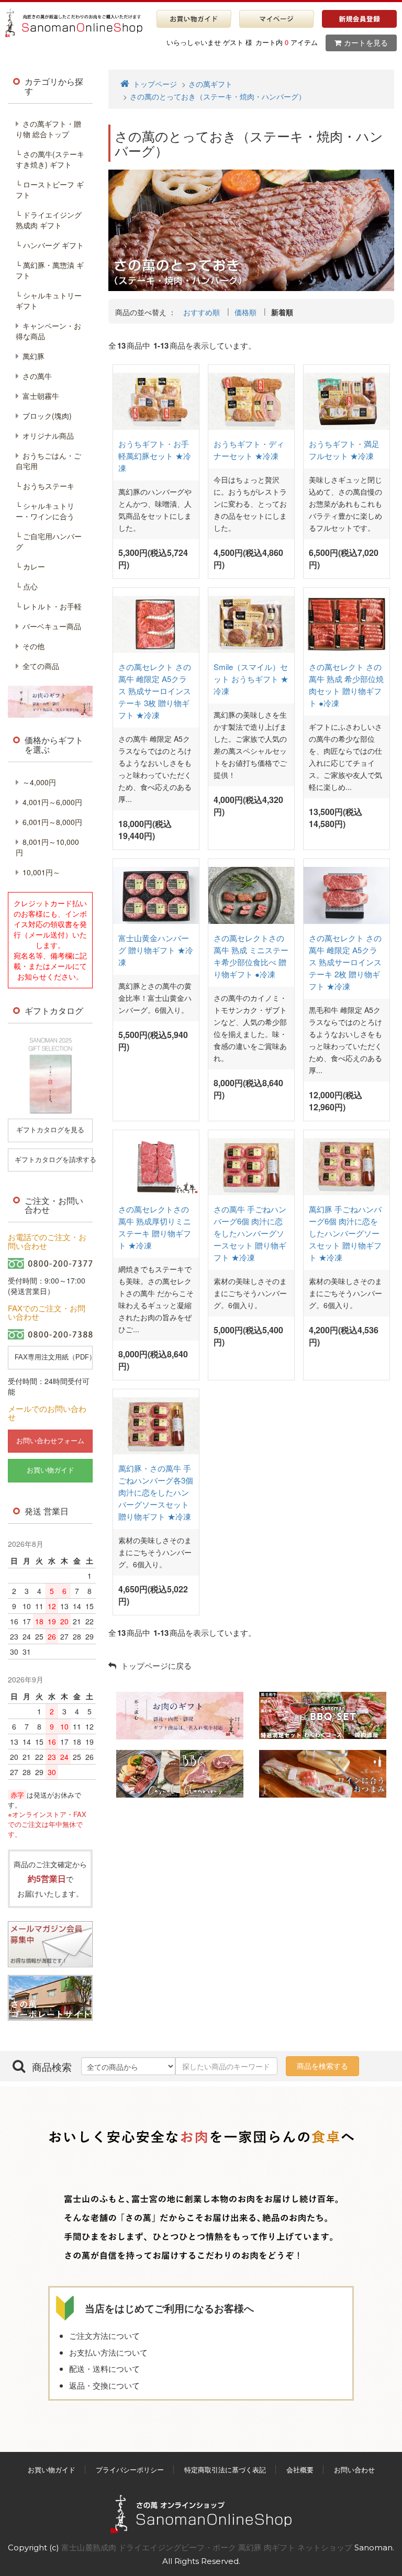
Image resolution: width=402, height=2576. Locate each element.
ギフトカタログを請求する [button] (54, 1160)
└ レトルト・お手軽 (49, 606)
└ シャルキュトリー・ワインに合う (45, 511)
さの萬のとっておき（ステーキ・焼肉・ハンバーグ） (218, 96)
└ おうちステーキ (45, 486)
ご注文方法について (104, 2335)
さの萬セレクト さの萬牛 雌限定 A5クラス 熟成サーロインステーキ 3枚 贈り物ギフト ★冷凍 (155, 691)
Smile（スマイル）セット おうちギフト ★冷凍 (251, 679)
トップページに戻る (155, 1665)
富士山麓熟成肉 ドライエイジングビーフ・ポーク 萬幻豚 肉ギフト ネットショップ (208, 2547)
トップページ (154, 84)
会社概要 (300, 2469)
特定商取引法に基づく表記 (225, 2469)
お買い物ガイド (52, 2469)
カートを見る (366, 43)
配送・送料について (104, 2368)
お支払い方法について (108, 2352)
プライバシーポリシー (130, 2469)
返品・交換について (104, 2385)
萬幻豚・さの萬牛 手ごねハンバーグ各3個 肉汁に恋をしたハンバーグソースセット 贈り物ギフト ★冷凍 (156, 1492)
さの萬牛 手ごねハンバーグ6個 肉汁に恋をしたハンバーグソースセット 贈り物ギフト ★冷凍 (250, 1233)
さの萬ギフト (210, 84)
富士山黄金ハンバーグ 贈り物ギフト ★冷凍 (156, 950)
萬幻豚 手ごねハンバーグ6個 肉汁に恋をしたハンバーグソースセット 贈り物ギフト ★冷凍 (345, 1233)
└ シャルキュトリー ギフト (49, 300)
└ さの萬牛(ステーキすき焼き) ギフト (50, 159)
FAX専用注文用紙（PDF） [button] (54, 1357)
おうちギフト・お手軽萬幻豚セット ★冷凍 (155, 456)
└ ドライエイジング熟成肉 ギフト (49, 220)
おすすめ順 (202, 312)
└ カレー (30, 566)
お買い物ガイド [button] (51, 1470)
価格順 (245, 312)
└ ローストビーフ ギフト (50, 189)
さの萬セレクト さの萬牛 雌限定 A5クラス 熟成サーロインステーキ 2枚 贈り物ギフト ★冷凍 (345, 962)
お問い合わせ (354, 2469)
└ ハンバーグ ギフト (50, 245)
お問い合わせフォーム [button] (50, 1441)
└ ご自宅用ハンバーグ (49, 541)
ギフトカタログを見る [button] (50, 1130)
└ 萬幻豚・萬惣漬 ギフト (50, 270)
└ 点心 (27, 586)
